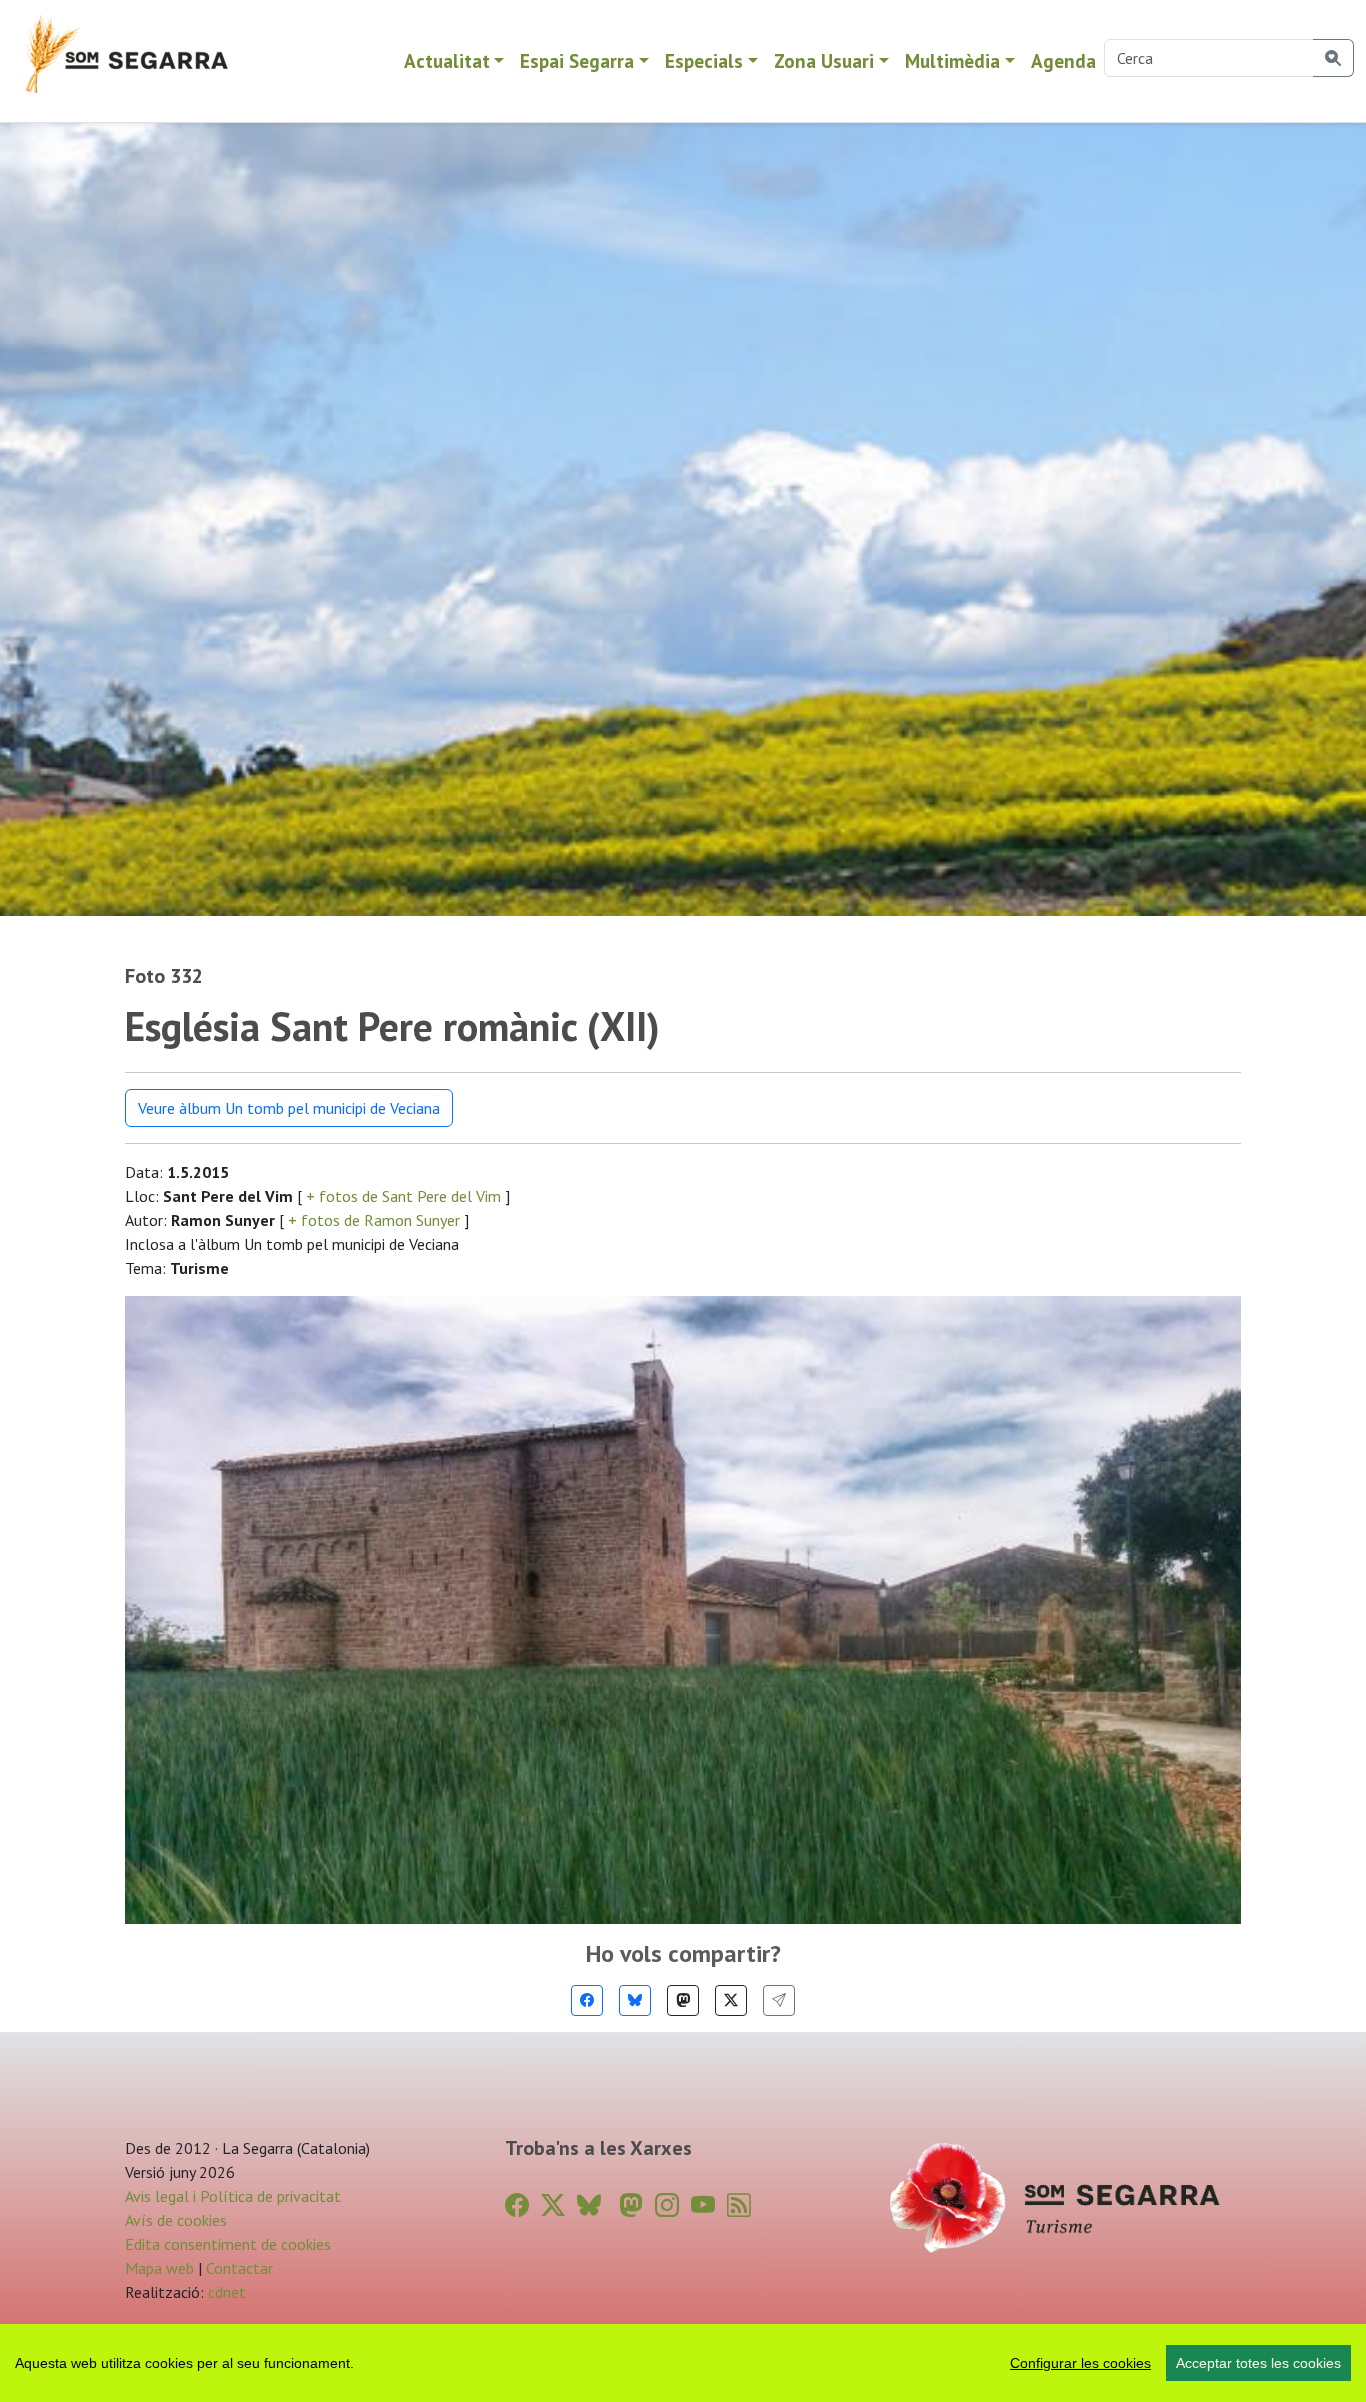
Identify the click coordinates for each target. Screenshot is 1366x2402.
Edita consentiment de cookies (228, 2244)
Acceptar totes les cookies (1258, 2363)
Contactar (239, 2268)
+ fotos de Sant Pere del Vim (403, 1196)
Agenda (1063, 60)
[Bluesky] (635, 2000)
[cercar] (1333, 58)
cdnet (225, 2292)
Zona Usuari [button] (824, 60)
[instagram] (667, 2205)
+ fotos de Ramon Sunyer (374, 1220)
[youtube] (703, 2205)
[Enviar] (779, 2000)
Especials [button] (704, 60)
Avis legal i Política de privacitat (233, 2196)
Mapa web (159, 2268)
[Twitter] (731, 2000)
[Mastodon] (683, 2000)
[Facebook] (587, 2000)
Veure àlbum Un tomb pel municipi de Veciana (289, 1108)
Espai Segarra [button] (577, 60)
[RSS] (739, 2205)
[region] (683, 2363)
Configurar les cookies (1080, 2363)
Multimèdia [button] (952, 60)
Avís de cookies (176, 2220)
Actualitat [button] (447, 60)
